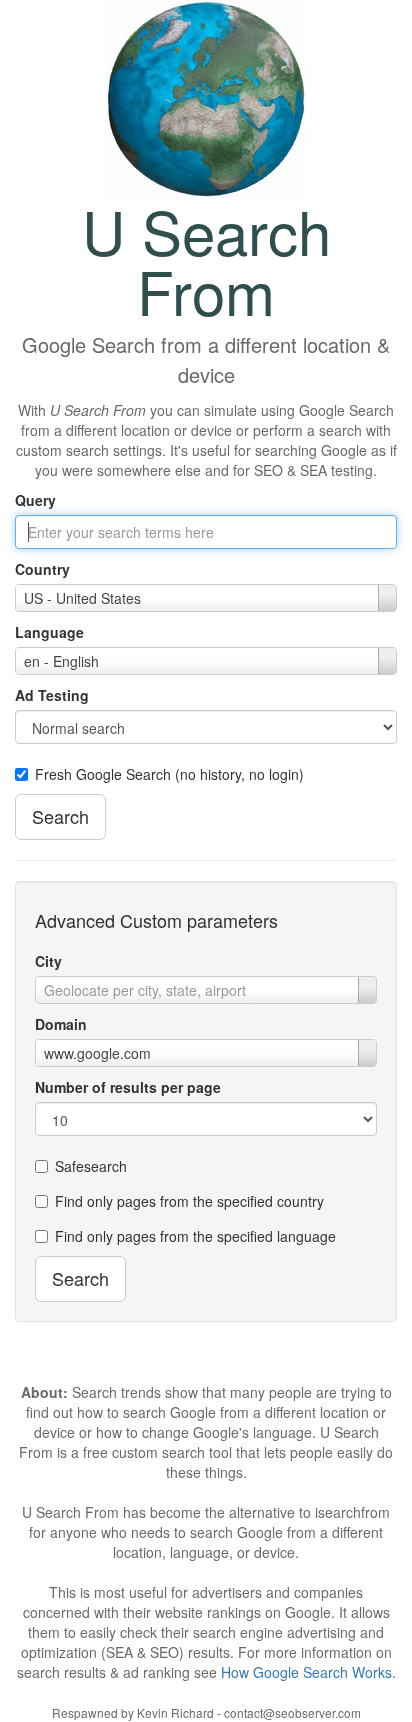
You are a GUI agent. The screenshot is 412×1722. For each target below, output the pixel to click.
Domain (61, 1024)
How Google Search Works (306, 1672)
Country (42, 569)
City (48, 961)
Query (35, 500)
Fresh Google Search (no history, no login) (169, 774)
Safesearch (91, 1166)
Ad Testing (52, 695)
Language (49, 632)
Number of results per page (128, 1087)
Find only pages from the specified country (189, 1201)
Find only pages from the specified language (195, 1236)
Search (60, 816)
